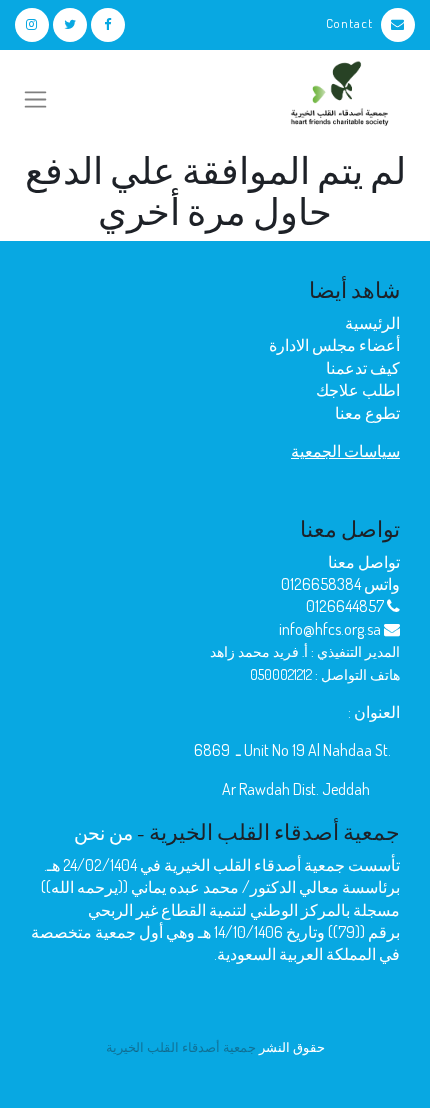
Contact (349, 23)
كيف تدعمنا (363, 368)
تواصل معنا (364, 562)
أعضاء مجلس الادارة (334, 345)
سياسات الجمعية (345, 451)
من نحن (103, 832)
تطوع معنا (367, 413)
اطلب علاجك (358, 390)
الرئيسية (372, 323)
